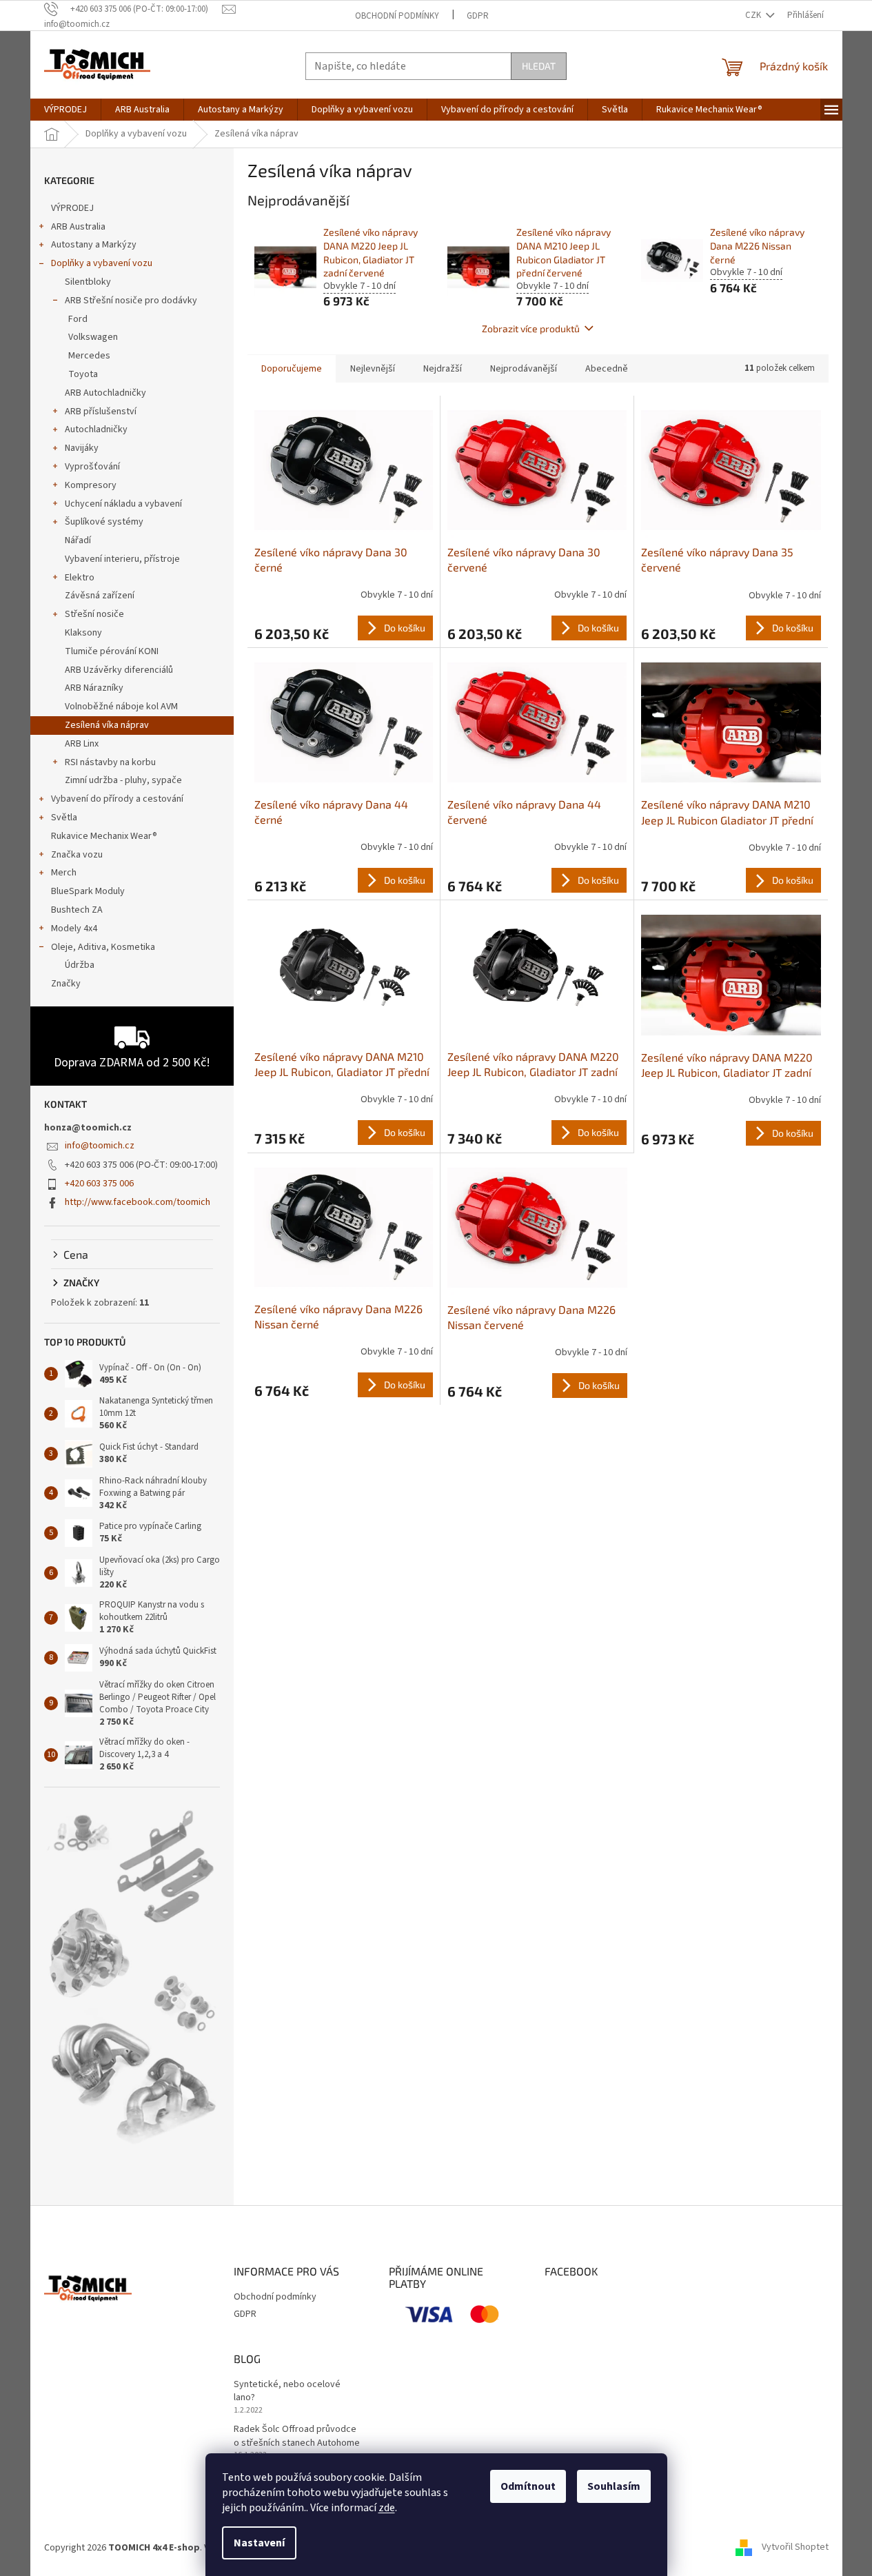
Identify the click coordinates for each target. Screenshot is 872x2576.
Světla (64, 818)
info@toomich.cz (100, 1146)
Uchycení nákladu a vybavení (123, 504)
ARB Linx (82, 744)
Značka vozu (77, 855)
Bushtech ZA (77, 910)
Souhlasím (614, 2486)
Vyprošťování (92, 467)
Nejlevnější (373, 369)
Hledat (539, 66)
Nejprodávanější (524, 369)
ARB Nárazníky (94, 688)
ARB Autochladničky (105, 393)
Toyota (83, 374)
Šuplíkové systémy (104, 522)
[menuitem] (65, 110)
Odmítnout (528, 2486)
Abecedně (607, 369)
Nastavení (259, 2543)
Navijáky (82, 448)
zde (387, 2508)
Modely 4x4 (74, 929)
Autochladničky (96, 429)
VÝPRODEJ (72, 208)
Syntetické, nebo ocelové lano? (287, 2391)
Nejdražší (443, 369)
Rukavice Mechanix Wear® (104, 836)
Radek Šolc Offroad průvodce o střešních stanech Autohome (297, 2436)
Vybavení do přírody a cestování (117, 799)
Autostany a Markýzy (94, 245)
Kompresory (91, 485)
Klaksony (83, 633)
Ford (78, 319)
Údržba (80, 965)
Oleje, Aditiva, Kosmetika (103, 947)
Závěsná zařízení (100, 596)
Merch (64, 873)
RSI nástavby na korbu (110, 762)
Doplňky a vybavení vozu (102, 263)
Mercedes (89, 356)
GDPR (478, 16)
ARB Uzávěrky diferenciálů (119, 670)
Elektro (80, 578)
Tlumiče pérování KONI (112, 651)
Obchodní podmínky (397, 16)
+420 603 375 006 (99, 1184)
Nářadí (78, 540)
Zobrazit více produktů (531, 328)
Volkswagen (93, 337)
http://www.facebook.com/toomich (138, 1202)
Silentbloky (88, 282)
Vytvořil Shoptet (795, 2548)
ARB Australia (78, 227)
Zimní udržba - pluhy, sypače (123, 780)
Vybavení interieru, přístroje (122, 559)
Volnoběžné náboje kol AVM (121, 707)
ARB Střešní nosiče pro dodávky (131, 301)
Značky (66, 984)
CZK (754, 15)
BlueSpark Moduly (88, 891)
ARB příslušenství (101, 412)
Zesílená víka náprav (107, 725)
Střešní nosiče (94, 614)
